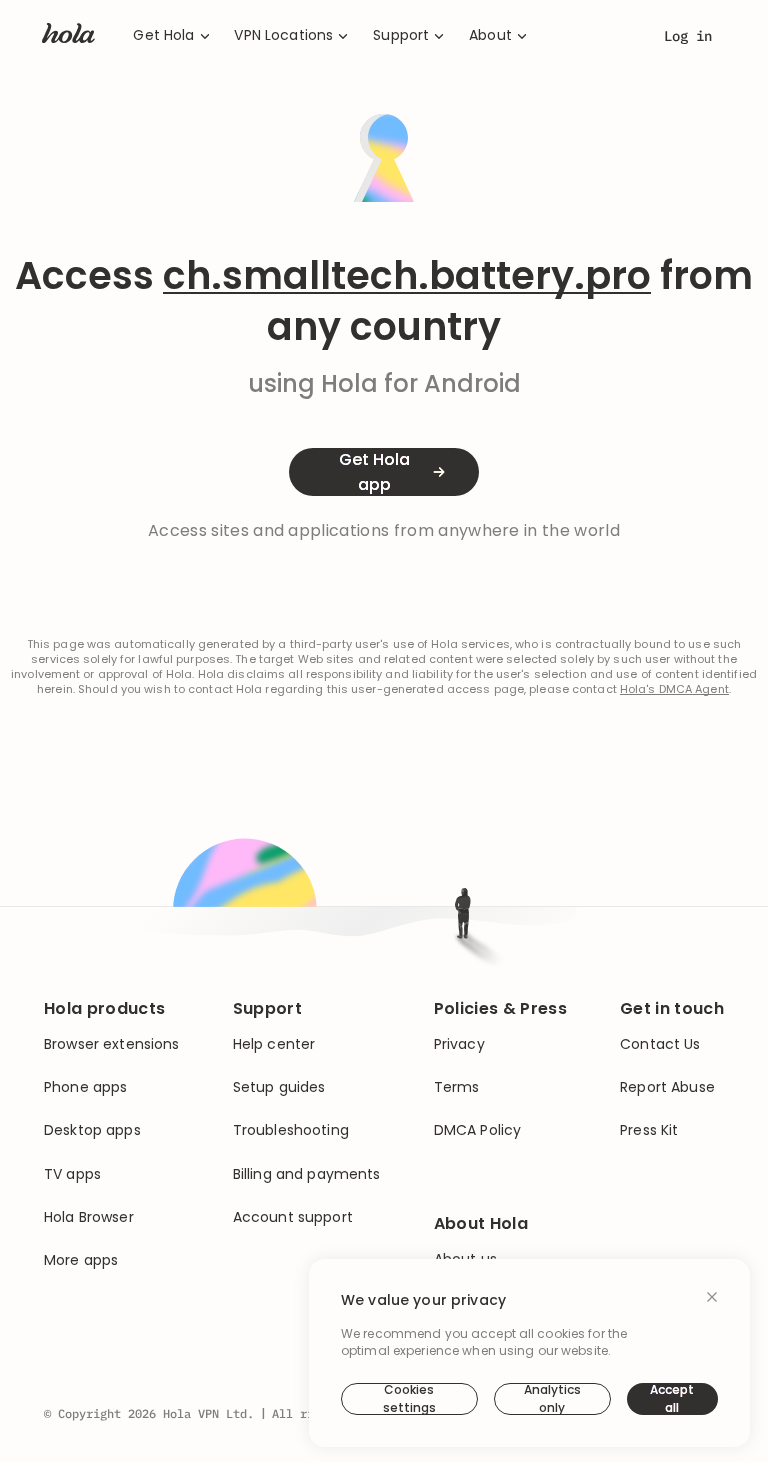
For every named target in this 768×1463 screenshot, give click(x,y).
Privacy (459, 1044)
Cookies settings (409, 1399)
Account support (293, 1217)
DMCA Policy (478, 1130)
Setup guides (279, 1087)
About (490, 35)
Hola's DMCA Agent (674, 689)
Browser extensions (112, 1044)
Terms (457, 1087)
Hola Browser (89, 1217)
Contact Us (660, 1044)
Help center (274, 1044)
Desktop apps (92, 1130)
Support (401, 35)
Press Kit (649, 1130)
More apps (81, 1260)
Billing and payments (307, 1174)
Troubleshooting (291, 1130)
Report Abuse (667, 1087)
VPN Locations (283, 35)
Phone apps (85, 1087)
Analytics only (552, 1399)
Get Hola (163, 35)
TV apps (72, 1174)
